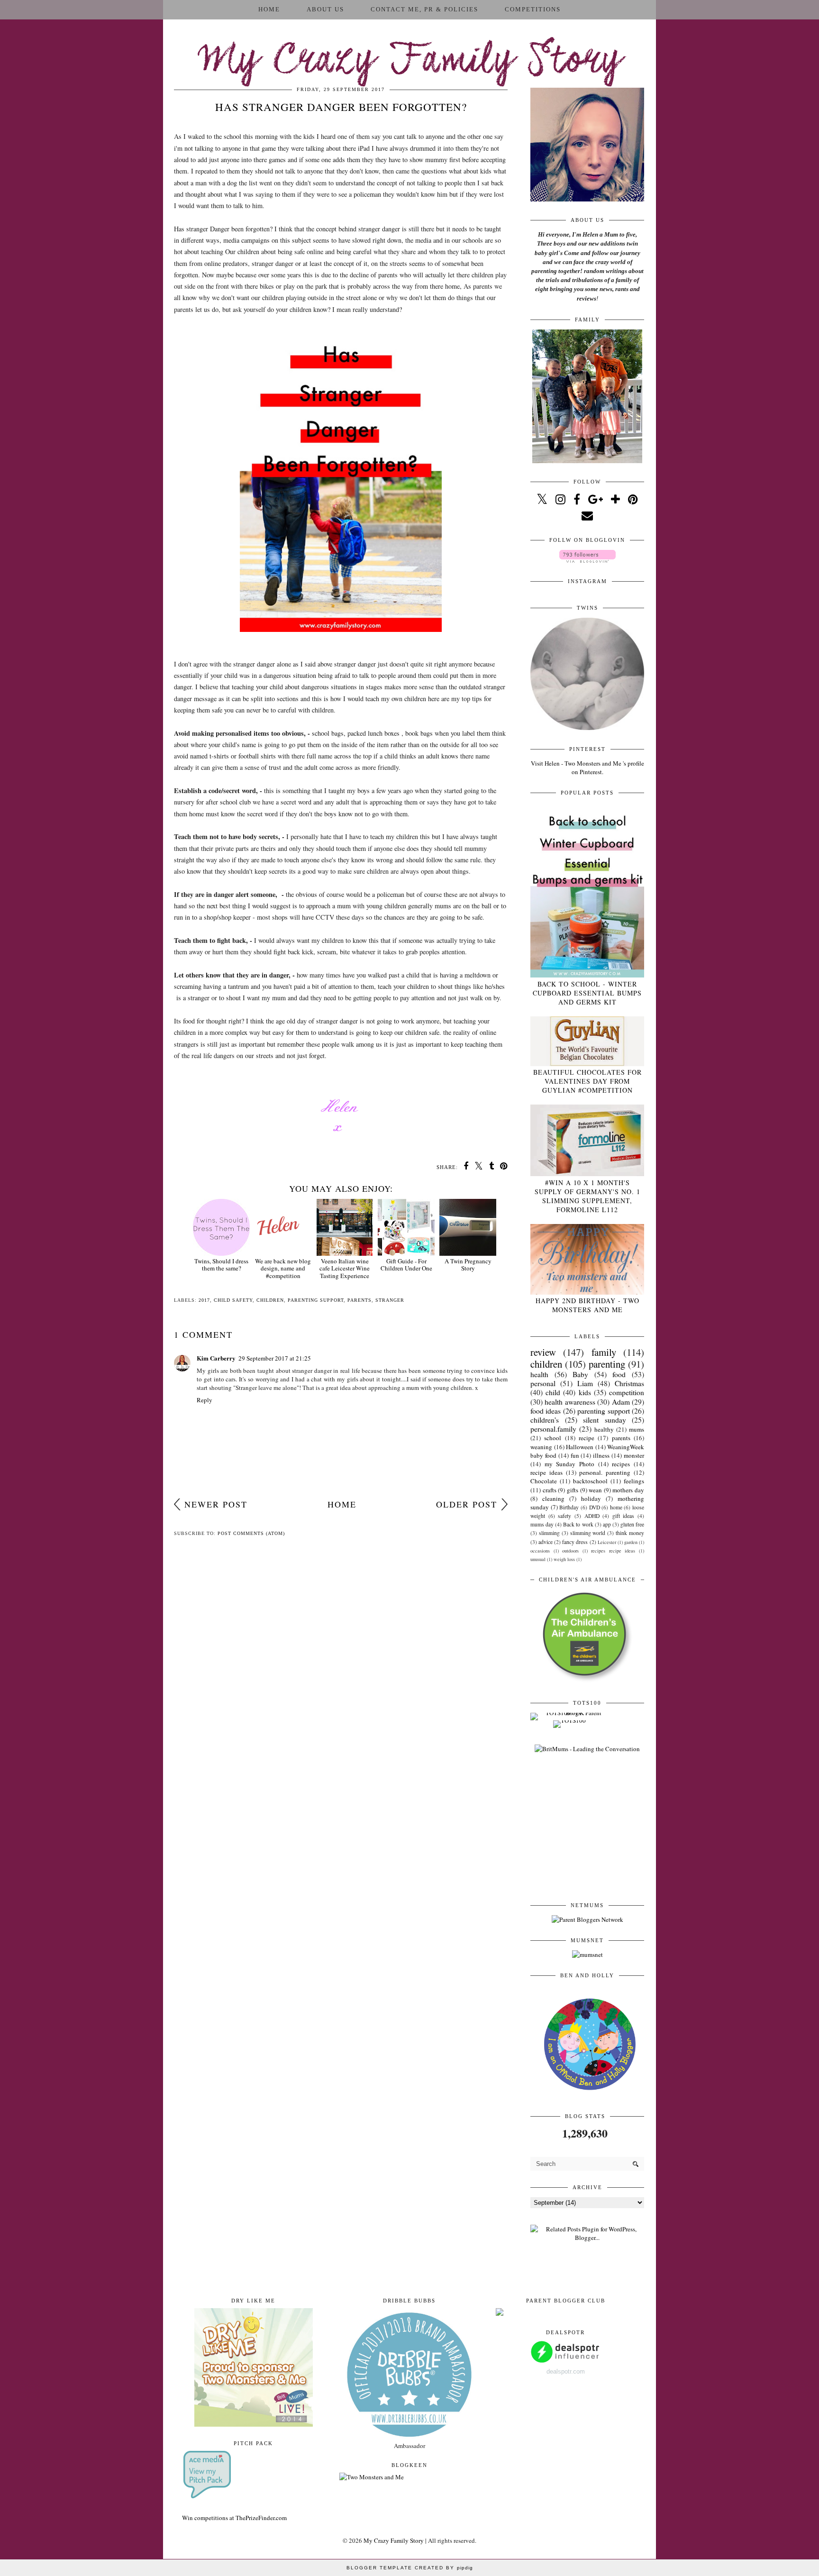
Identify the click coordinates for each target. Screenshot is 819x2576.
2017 (204, 1300)
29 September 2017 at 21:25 (275, 1358)
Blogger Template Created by (410, 2568)
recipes (621, 1464)
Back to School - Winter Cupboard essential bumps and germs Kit (587, 993)
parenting (607, 1364)
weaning (541, 1447)
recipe (587, 1438)
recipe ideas (546, 1472)
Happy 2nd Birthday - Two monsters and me (587, 1305)
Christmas (629, 1383)
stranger (390, 1300)
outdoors (570, 1551)
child (553, 1392)
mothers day (628, 1490)
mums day (542, 1524)
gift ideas (623, 1516)
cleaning (553, 1498)
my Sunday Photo (569, 1464)
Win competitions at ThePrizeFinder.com (234, 2518)
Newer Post (216, 1504)
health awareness (570, 1402)
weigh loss (564, 1559)
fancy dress (575, 1542)
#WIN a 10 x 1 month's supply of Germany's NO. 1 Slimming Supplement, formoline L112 (587, 1196)
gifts (573, 1490)
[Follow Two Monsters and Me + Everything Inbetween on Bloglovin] (587, 560)
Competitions (533, 9)
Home (269, 9)
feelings (634, 1481)
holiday (591, 1498)
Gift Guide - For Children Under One (406, 1265)
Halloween (580, 1447)
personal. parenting (605, 1472)
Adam (621, 1402)
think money (630, 1533)
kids (585, 1392)
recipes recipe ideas (613, 1551)
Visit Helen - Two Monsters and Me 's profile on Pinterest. (587, 767)
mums (637, 1429)
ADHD (592, 1516)
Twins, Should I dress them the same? (221, 1265)
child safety (233, 1300)
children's (545, 1420)
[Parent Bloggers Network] (587, 1919)
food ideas (546, 1411)
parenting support (316, 1300)
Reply (205, 1400)
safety (564, 1516)
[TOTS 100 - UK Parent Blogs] (569, 1713)
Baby (580, 1374)
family (604, 1352)
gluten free (632, 1524)
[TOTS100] (569, 1720)
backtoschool (590, 1481)
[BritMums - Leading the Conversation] (587, 1749)
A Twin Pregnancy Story (468, 1265)
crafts (550, 1490)
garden (631, 1542)
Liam (585, 1383)
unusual (538, 1559)
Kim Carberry (216, 1358)
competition (627, 1392)
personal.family (553, 1429)
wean (595, 1490)
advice (546, 1542)
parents (359, 1300)
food (619, 1374)
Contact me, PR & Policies (424, 9)
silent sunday (605, 1420)
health (539, 1374)
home (616, 1507)
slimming (549, 1533)
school (553, 1438)
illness (601, 1455)
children (270, 1300)
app (607, 1524)
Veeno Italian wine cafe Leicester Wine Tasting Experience (345, 1268)
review (543, 1352)
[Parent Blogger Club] (500, 2313)
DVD (595, 1507)
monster (634, 1455)
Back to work (578, 1524)
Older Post (467, 1504)
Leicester (607, 1542)
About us (325, 9)
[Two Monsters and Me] (372, 2477)
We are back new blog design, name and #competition (283, 1268)
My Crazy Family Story (410, 62)
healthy (604, 1429)
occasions (540, 1551)
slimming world (588, 1533)
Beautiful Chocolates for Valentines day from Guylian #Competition (587, 1081)
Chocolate (544, 1481)
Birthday (569, 1507)
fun (575, 1455)
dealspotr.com (566, 2371)
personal (543, 1383)
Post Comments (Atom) (251, 1533)
